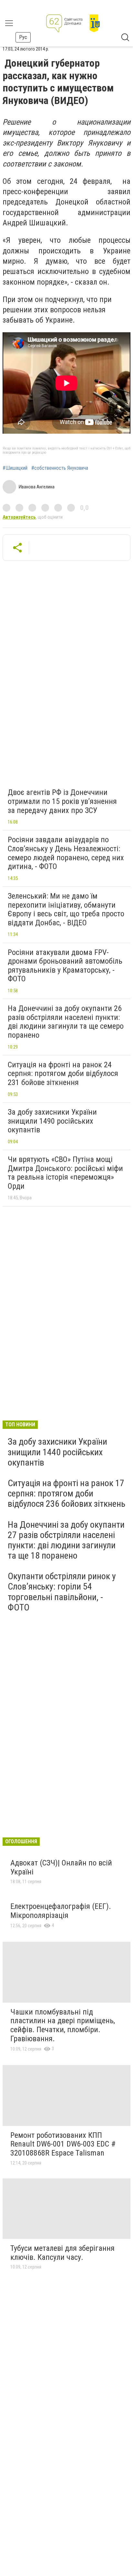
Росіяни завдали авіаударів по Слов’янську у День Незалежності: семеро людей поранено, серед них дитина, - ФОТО (66, 853)
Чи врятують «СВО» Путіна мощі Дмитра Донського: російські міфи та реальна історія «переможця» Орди (65, 1173)
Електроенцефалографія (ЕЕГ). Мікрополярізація (61, 1911)
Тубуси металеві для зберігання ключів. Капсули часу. (62, 2253)
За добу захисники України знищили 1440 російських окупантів (57, 1452)
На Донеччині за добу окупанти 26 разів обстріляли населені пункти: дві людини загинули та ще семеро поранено (66, 1022)
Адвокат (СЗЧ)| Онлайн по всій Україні (61, 1867)
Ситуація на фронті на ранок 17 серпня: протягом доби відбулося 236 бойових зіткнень (66, 1493)
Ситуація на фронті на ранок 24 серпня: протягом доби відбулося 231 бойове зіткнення (63, 1074)
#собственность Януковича (60, 468)
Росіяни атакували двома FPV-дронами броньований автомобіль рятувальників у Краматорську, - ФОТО (65, 966)
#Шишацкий (15, 468)
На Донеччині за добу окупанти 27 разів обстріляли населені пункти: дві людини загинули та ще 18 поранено (66, 1540)
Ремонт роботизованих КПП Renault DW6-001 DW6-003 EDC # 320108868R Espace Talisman (63, 2144)
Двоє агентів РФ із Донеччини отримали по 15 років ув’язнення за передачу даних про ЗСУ (62, 801)
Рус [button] (23, 37)
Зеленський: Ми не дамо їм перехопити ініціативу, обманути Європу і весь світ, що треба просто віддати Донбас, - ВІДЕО (66, 909)
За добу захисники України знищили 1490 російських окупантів (52, 1121)
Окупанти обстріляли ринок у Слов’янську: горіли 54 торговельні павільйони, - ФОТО (62, 1592)
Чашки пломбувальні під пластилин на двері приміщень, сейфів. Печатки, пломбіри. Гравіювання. (63, 2025)
